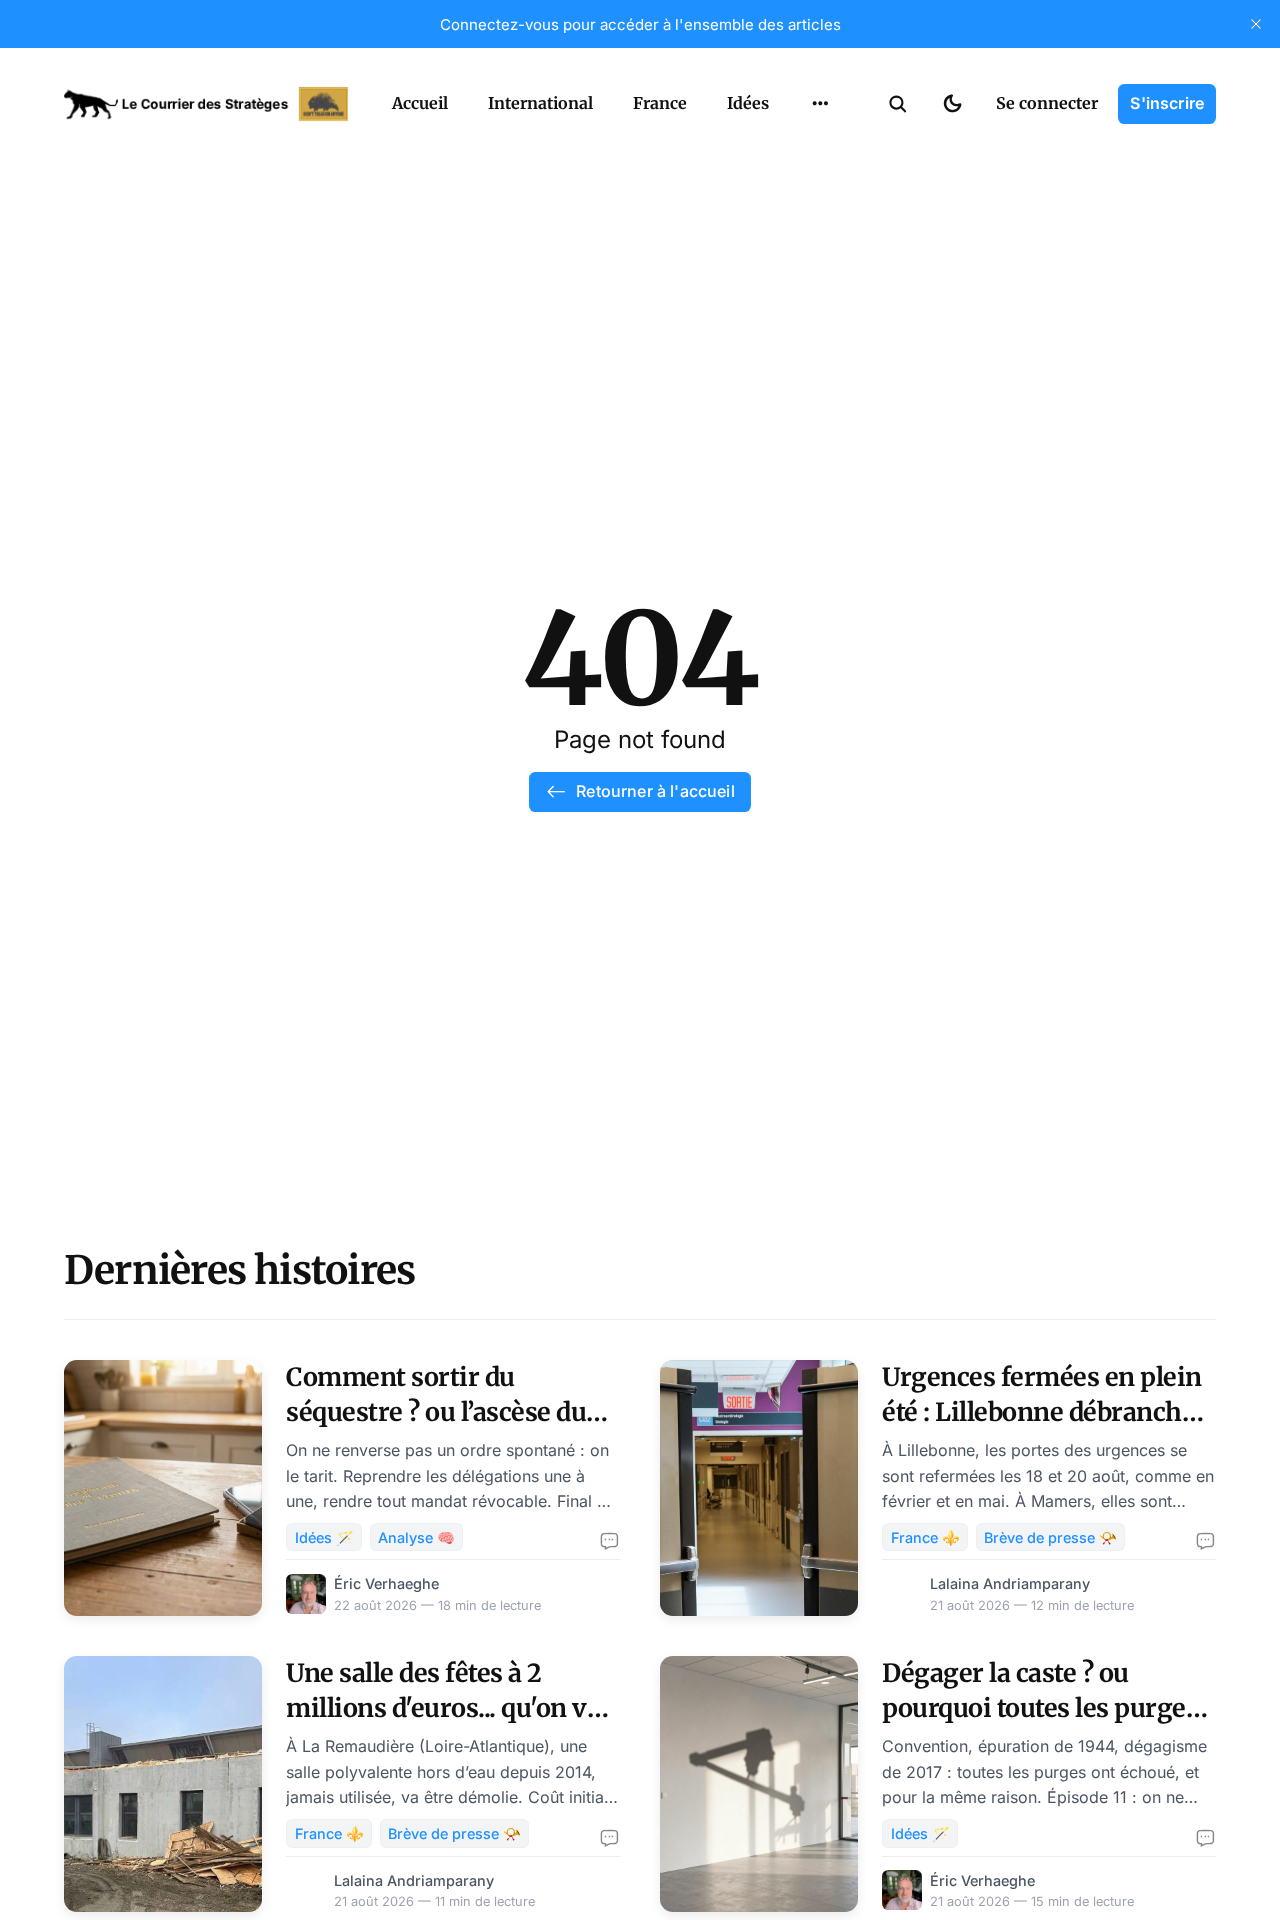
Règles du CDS (820, 228)
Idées (748, 103)
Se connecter (1047, 103)
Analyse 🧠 (416, 1537)
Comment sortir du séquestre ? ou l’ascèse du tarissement (436, 1412)
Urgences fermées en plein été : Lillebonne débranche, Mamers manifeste (1042, 1412)
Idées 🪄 (324, 1537)
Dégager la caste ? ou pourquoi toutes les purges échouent (1040, 1708)
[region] (820, 104)
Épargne (800, 150)
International (540, 103)
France (660, 103)
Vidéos (794, 189)
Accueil (420, 103)
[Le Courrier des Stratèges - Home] (206, 104)
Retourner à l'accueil (655, 791)
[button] (898, 104)
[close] (1256, 24)
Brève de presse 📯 (1050, 1537)
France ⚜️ (925, 1537)
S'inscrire (1167, 103)
